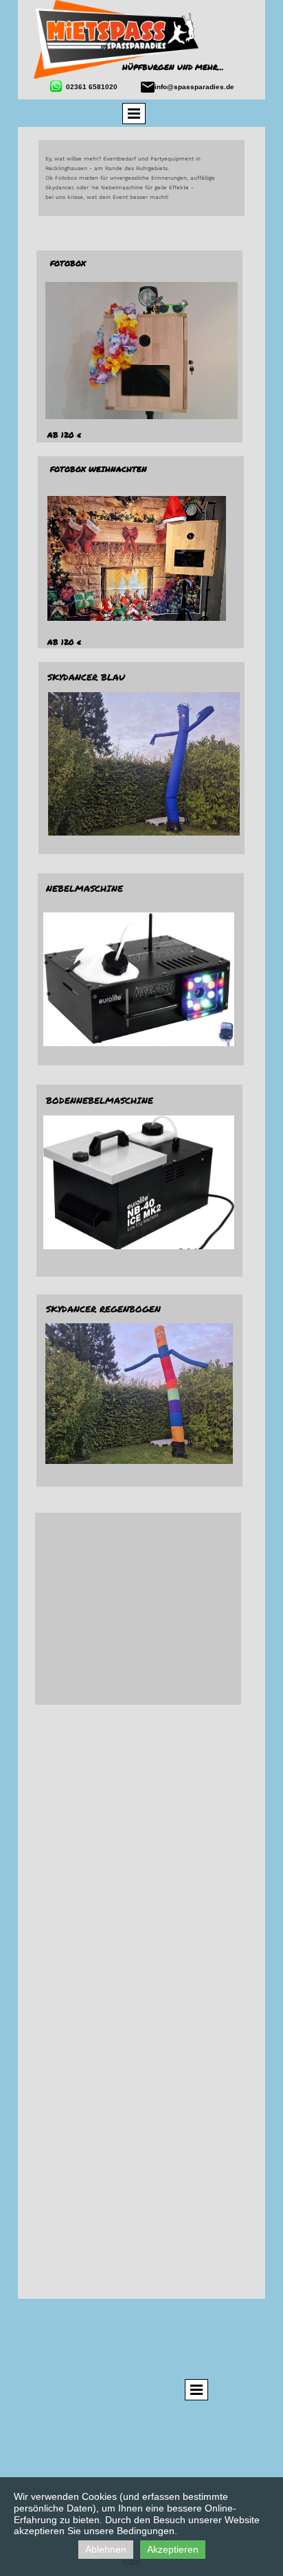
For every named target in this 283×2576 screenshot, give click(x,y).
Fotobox (68, 263)
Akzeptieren (173, 2549)
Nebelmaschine (84, 888)
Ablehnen (106, 2549)
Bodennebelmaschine (100, 1100)
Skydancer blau (86, 677)
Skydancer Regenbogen (103, 1309)
